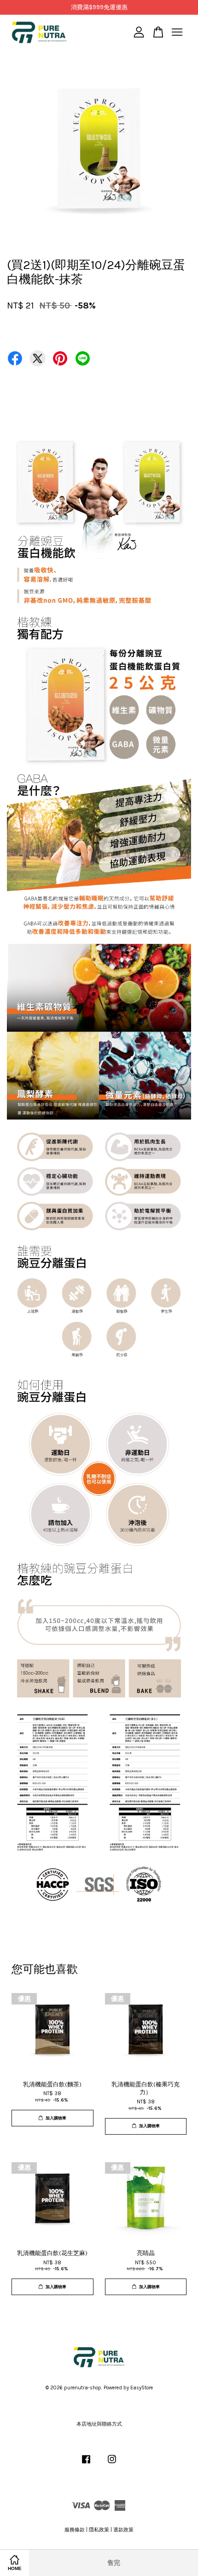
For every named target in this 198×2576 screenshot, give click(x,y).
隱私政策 (99, 2530)
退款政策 (123, 2530)
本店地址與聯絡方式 (99, 2424)
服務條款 (75, 2530)
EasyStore (142, 2388)
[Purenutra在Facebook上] (86, 2464)
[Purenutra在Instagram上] (112, 2464)
